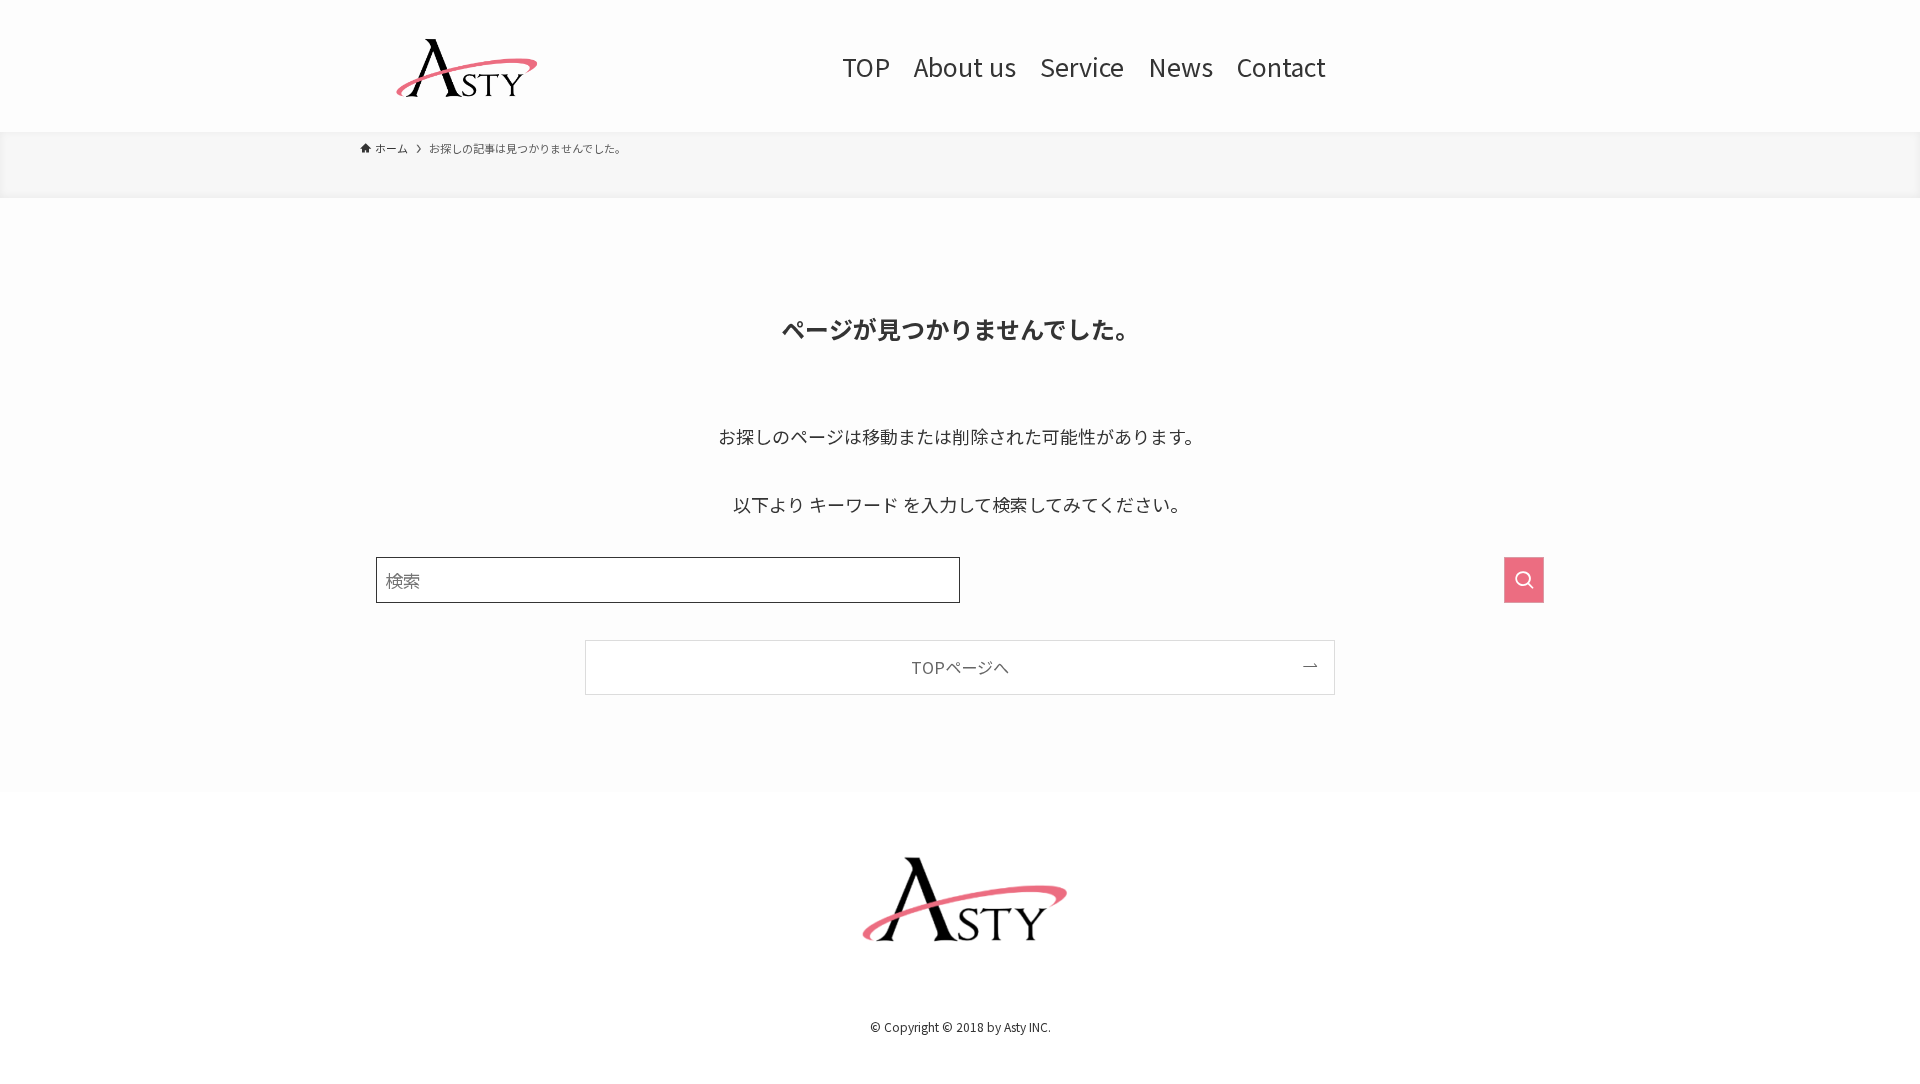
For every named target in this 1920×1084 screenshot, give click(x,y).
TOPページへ (960, 667)
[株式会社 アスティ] (463, 66)
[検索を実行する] (1524, 580)
